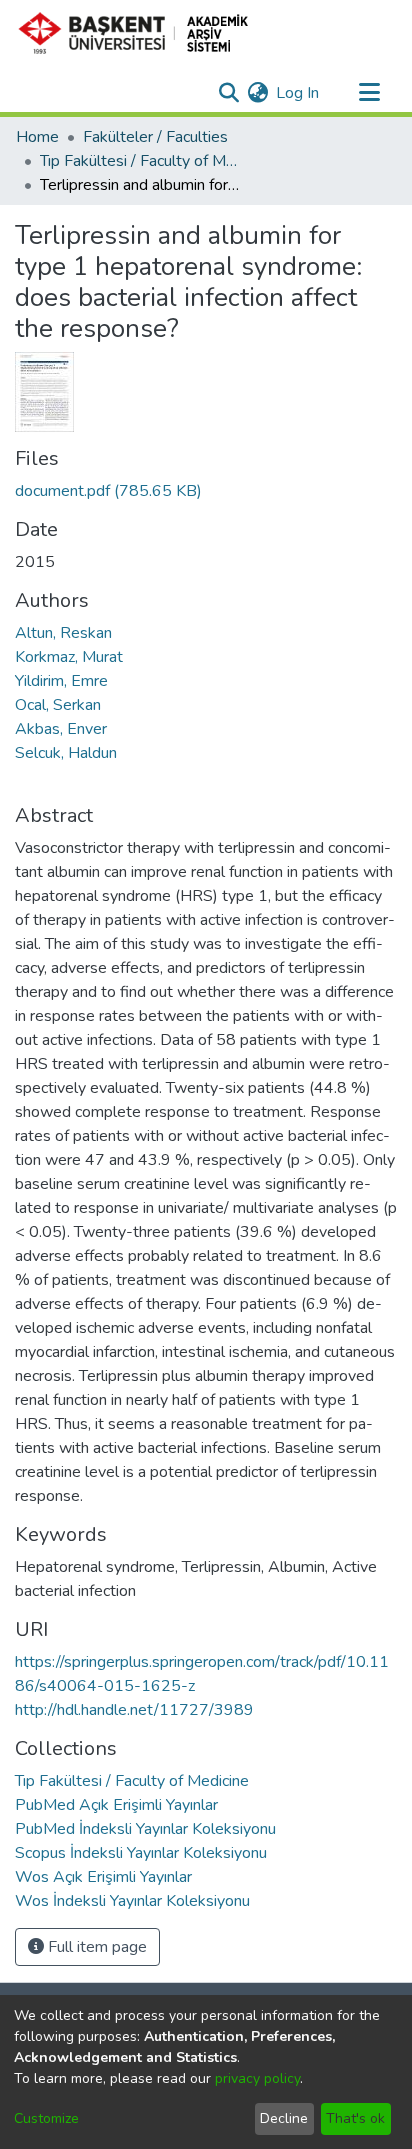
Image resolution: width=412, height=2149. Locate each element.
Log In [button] (298, 93)
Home (37, 137)
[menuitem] (257, 93)
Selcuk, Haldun (66, 753)
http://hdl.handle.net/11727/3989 (134, 1710)
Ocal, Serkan (58, 705)
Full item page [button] (95, 1947)
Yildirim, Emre (61, 681)
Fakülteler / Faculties (155, 137)
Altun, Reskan (63, 633)
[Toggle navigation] (369, 93)
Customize (46, 2118)
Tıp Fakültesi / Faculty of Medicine (140, 161)
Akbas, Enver (61, 729)
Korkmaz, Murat (69, 657)
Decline (284, 2118)
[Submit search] (228, 93)
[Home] (141, 33)
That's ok (355, 2118)
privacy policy (257, 2078)
